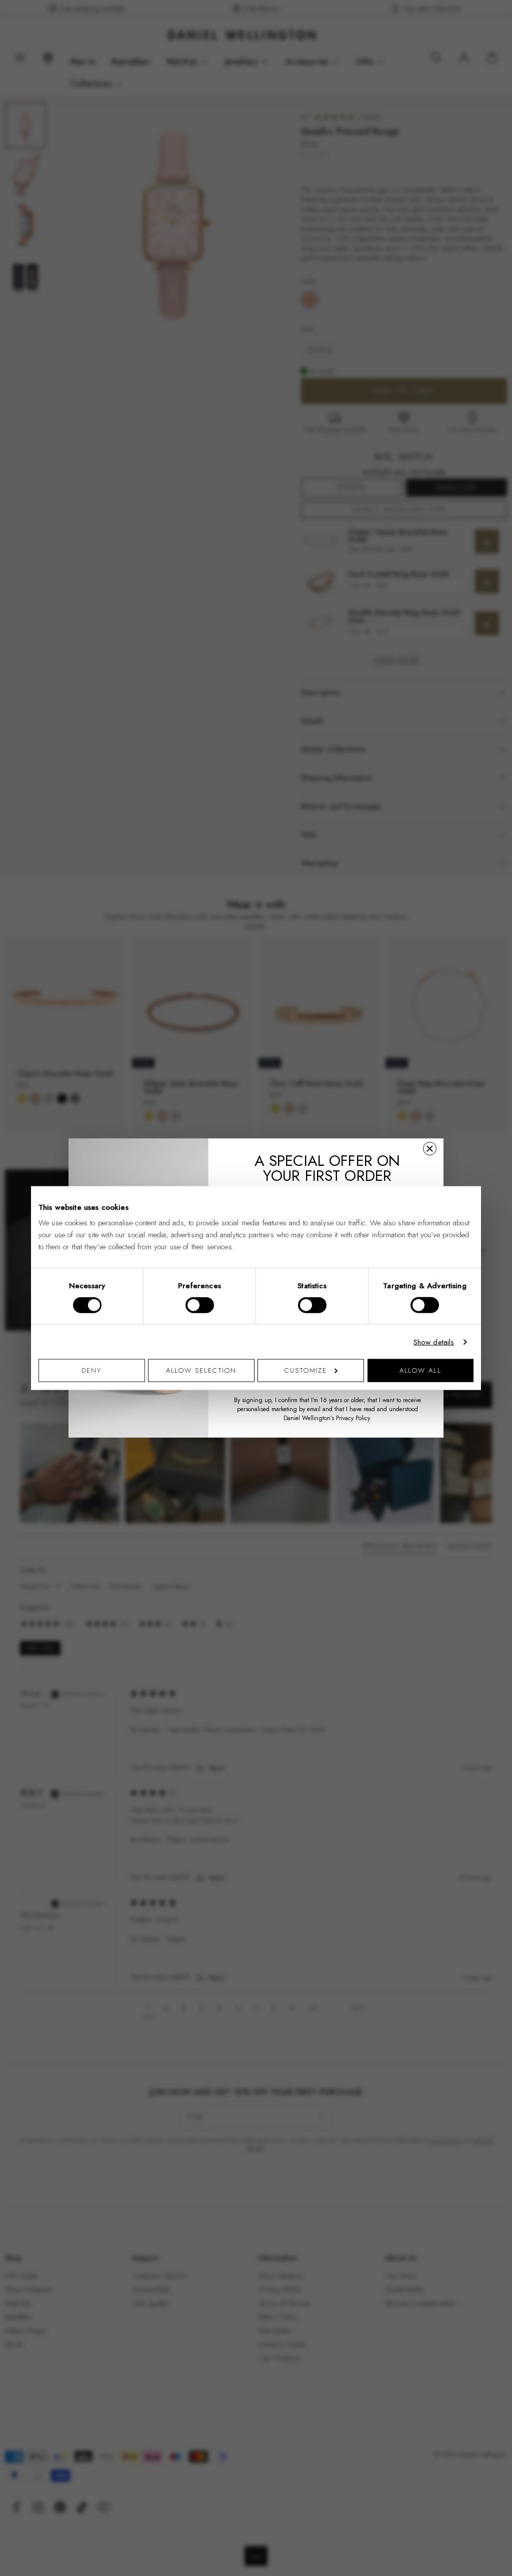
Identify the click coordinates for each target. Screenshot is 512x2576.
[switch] (200, 1305)
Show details (434, 1342)
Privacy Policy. (354, 1418)
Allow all (420, 1370)
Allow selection (201, 1370)
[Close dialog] (430, 1149)
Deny (91, 1370)
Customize (306, 1370)
